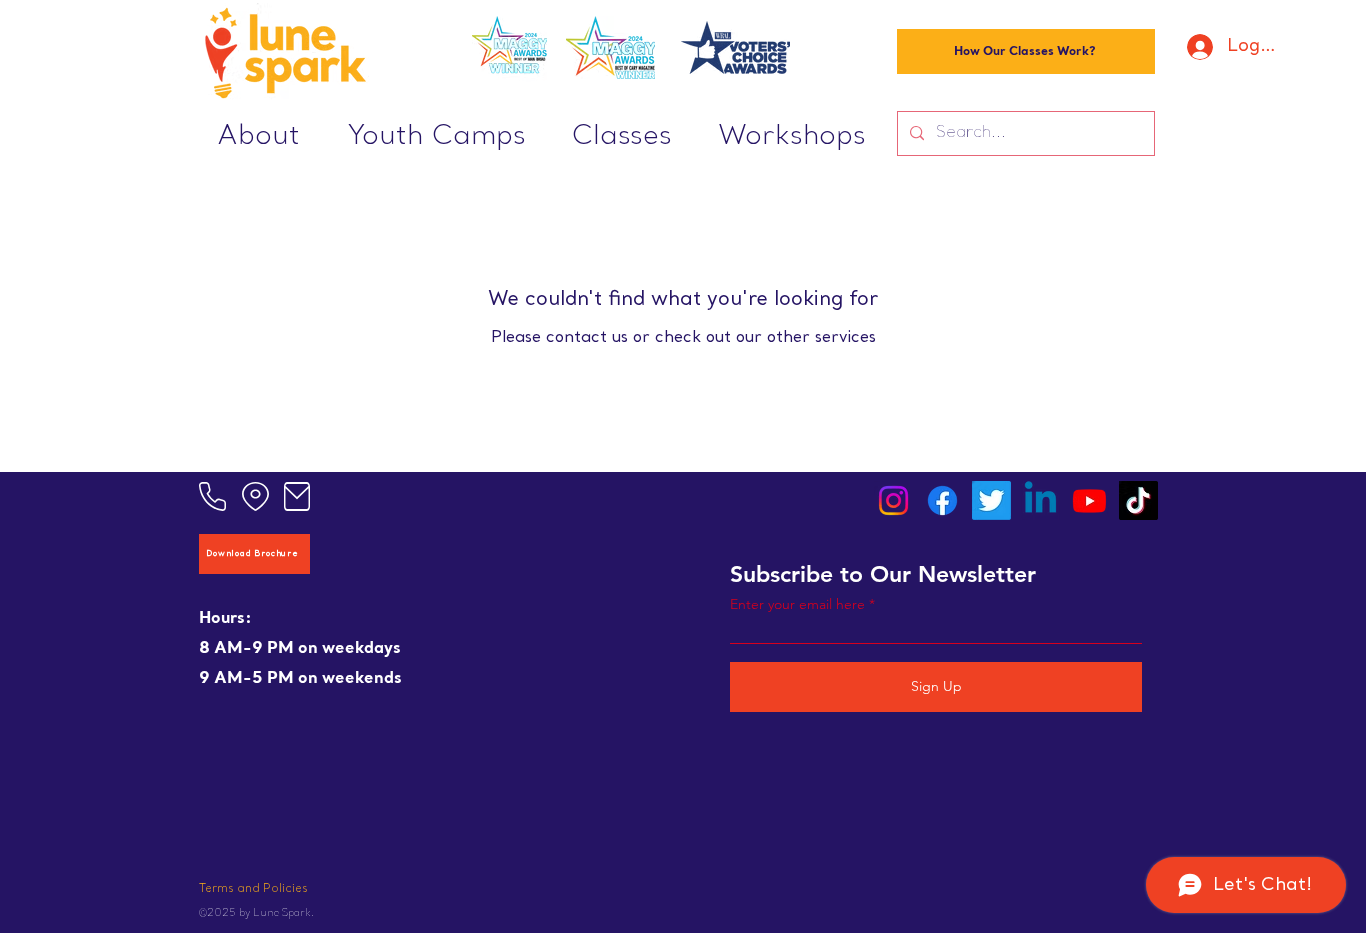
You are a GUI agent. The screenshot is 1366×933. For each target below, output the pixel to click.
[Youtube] (1089, 500)
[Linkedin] (1040, 500)
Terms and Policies (253, 889)
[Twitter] (991, 500)
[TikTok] (1138, 500)
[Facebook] (942, 500)
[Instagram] (893, 500)
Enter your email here (797, 604)
